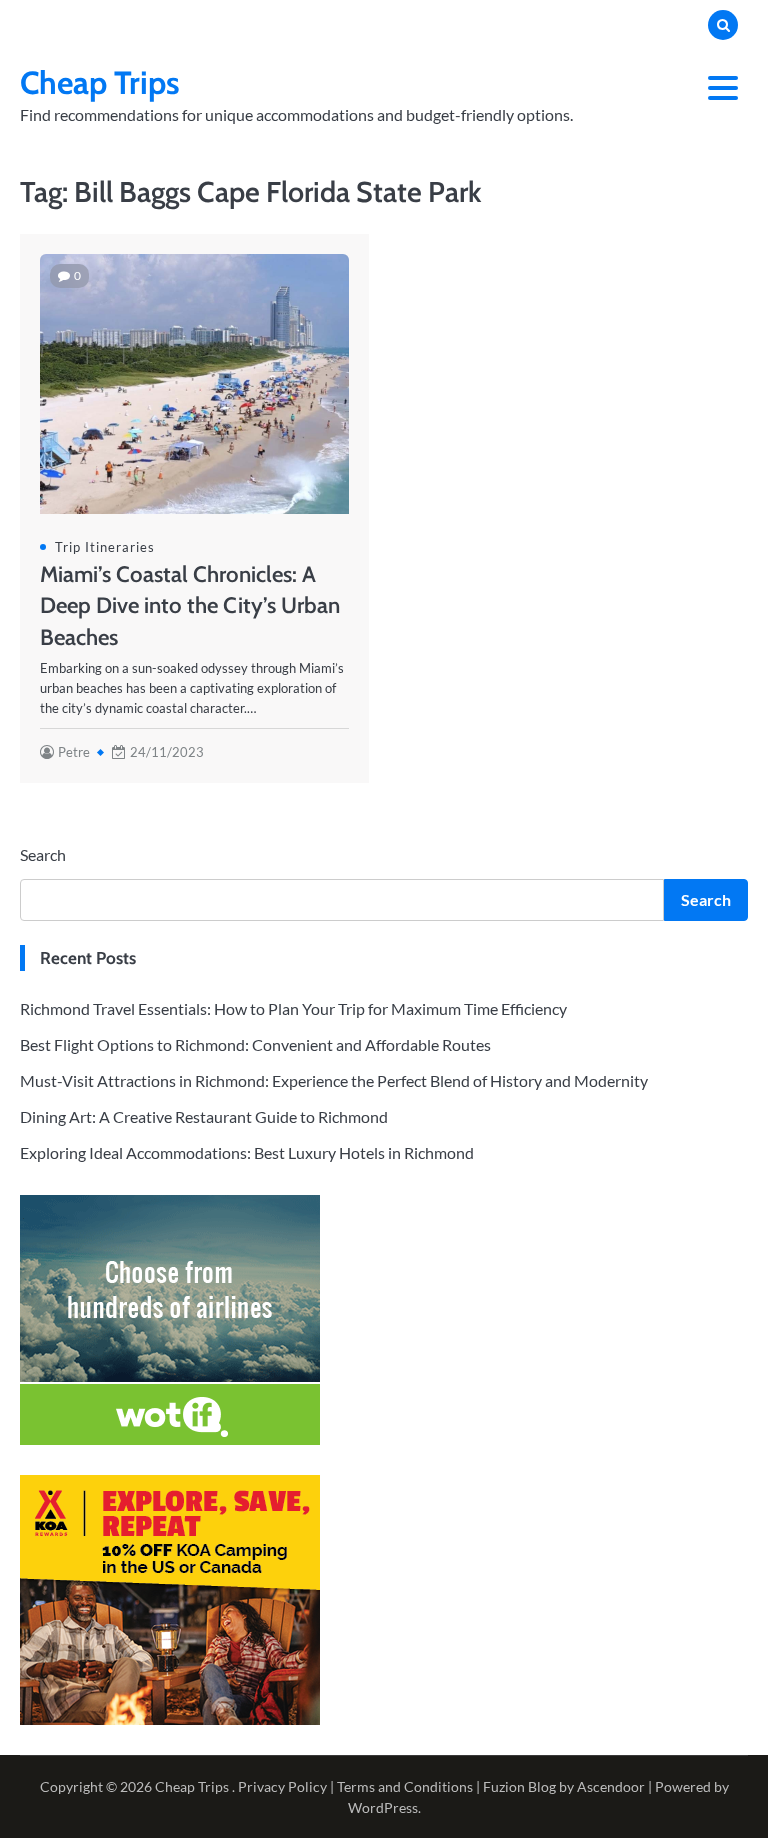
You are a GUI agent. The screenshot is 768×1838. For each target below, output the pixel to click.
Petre (74, 752)
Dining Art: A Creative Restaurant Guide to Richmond (204, 1116)
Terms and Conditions (405, 1786)
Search (43, 854)
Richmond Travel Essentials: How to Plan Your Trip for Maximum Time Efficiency (293, 1008)
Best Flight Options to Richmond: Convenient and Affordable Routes (255, 1044)
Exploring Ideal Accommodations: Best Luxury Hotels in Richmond (247, 1152)
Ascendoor (611, 1786)
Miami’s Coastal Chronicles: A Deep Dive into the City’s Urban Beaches (190, 605)
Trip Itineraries (105, 547)
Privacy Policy (282, 1786)
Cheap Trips (100, 82)
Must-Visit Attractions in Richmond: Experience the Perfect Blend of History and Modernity (334, 1080)
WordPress (383, 1807)
